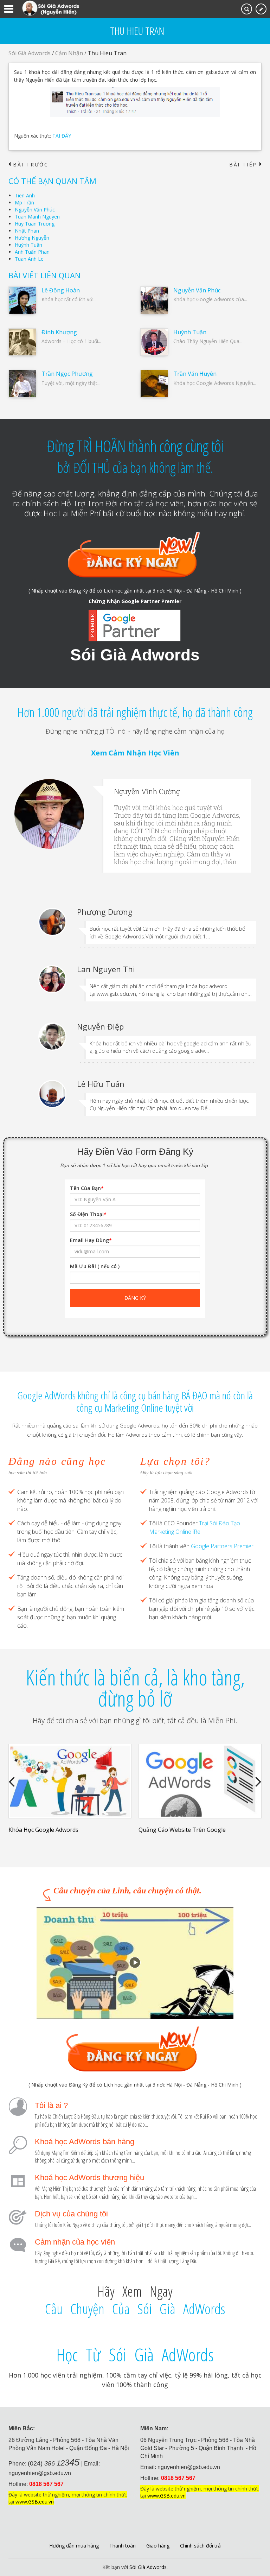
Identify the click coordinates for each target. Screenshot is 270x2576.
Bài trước (28, 165)
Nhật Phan (27, 231)
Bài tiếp (245, 165)
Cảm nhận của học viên (75, 2242)
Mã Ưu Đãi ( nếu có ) (95, 1266)
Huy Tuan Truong (35, 224)
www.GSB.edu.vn (35, 2502)
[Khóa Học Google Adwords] (70, 1781)
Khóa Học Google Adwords (43, 1830)
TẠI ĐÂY (62, 136)
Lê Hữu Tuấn (101, 1084)
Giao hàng (158, 2546)
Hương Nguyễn (32, 238)
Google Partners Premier (222, 1546)
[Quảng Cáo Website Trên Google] (200, 1781)
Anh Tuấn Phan (32, 252)
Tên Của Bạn (87, 1188)
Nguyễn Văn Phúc (35, 210)
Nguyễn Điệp (100, 1026)
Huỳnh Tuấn (28, 245)
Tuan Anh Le (29, 259)
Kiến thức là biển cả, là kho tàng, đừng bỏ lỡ (135, 1688)
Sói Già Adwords (30, 53)
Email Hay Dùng (91, 1240)
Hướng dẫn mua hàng (74, 2546)
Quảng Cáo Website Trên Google (182, 1830)
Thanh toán (123, 2546)
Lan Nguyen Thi (106, 969)
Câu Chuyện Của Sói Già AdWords (135, 2309)
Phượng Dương (105, 912)
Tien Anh (25, 195)
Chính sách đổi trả (200, 2546)
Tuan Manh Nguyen (37, 217)
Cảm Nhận (69, 53)
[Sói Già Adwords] (51, 8)
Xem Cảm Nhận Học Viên (135, 753)
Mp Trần (24, 202)
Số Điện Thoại (88, 1214)
